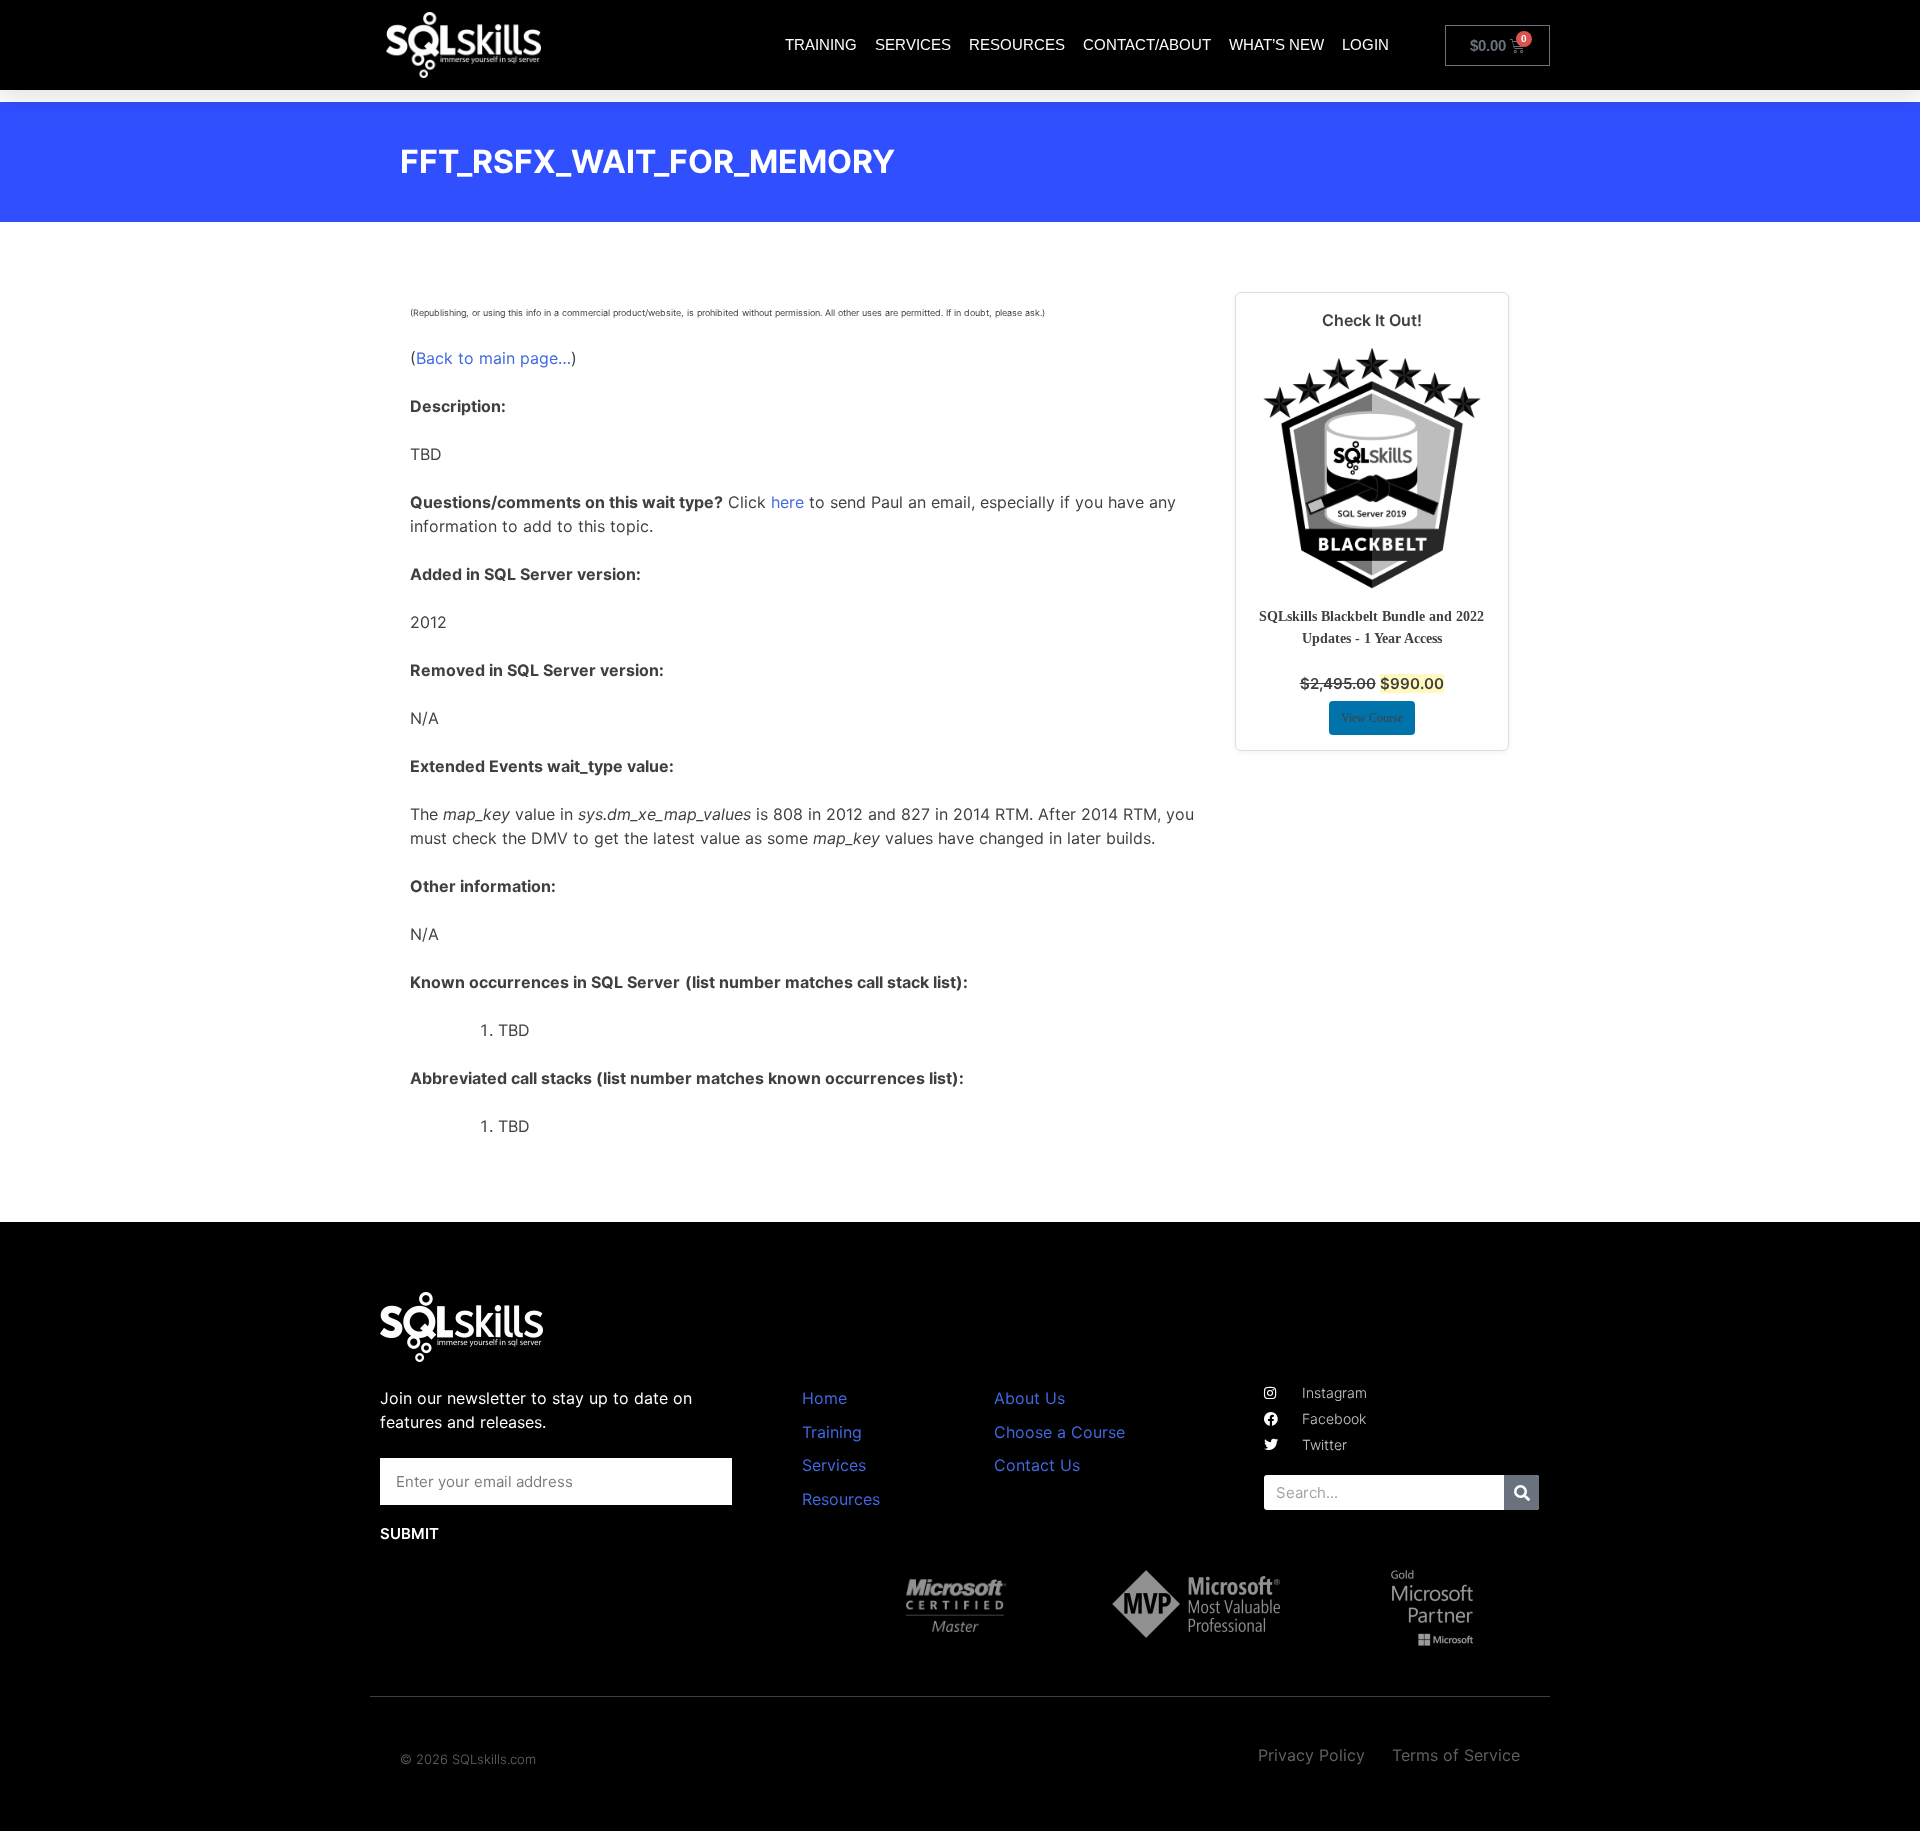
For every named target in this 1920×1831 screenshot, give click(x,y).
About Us (1029, 1398)
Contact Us (1037, 1465)
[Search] (1521, 1492)
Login (1365, 44)
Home (824, 1398)
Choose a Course (1059, 1432)
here (787, 502)
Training (821, 44)
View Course (1372, 718)
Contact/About (1147, 44)
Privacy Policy (1311, 1755)
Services (913, 44)
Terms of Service (1456, 1755)
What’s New (1276, 44)
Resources (1017, 44)
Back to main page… (493, 358)
